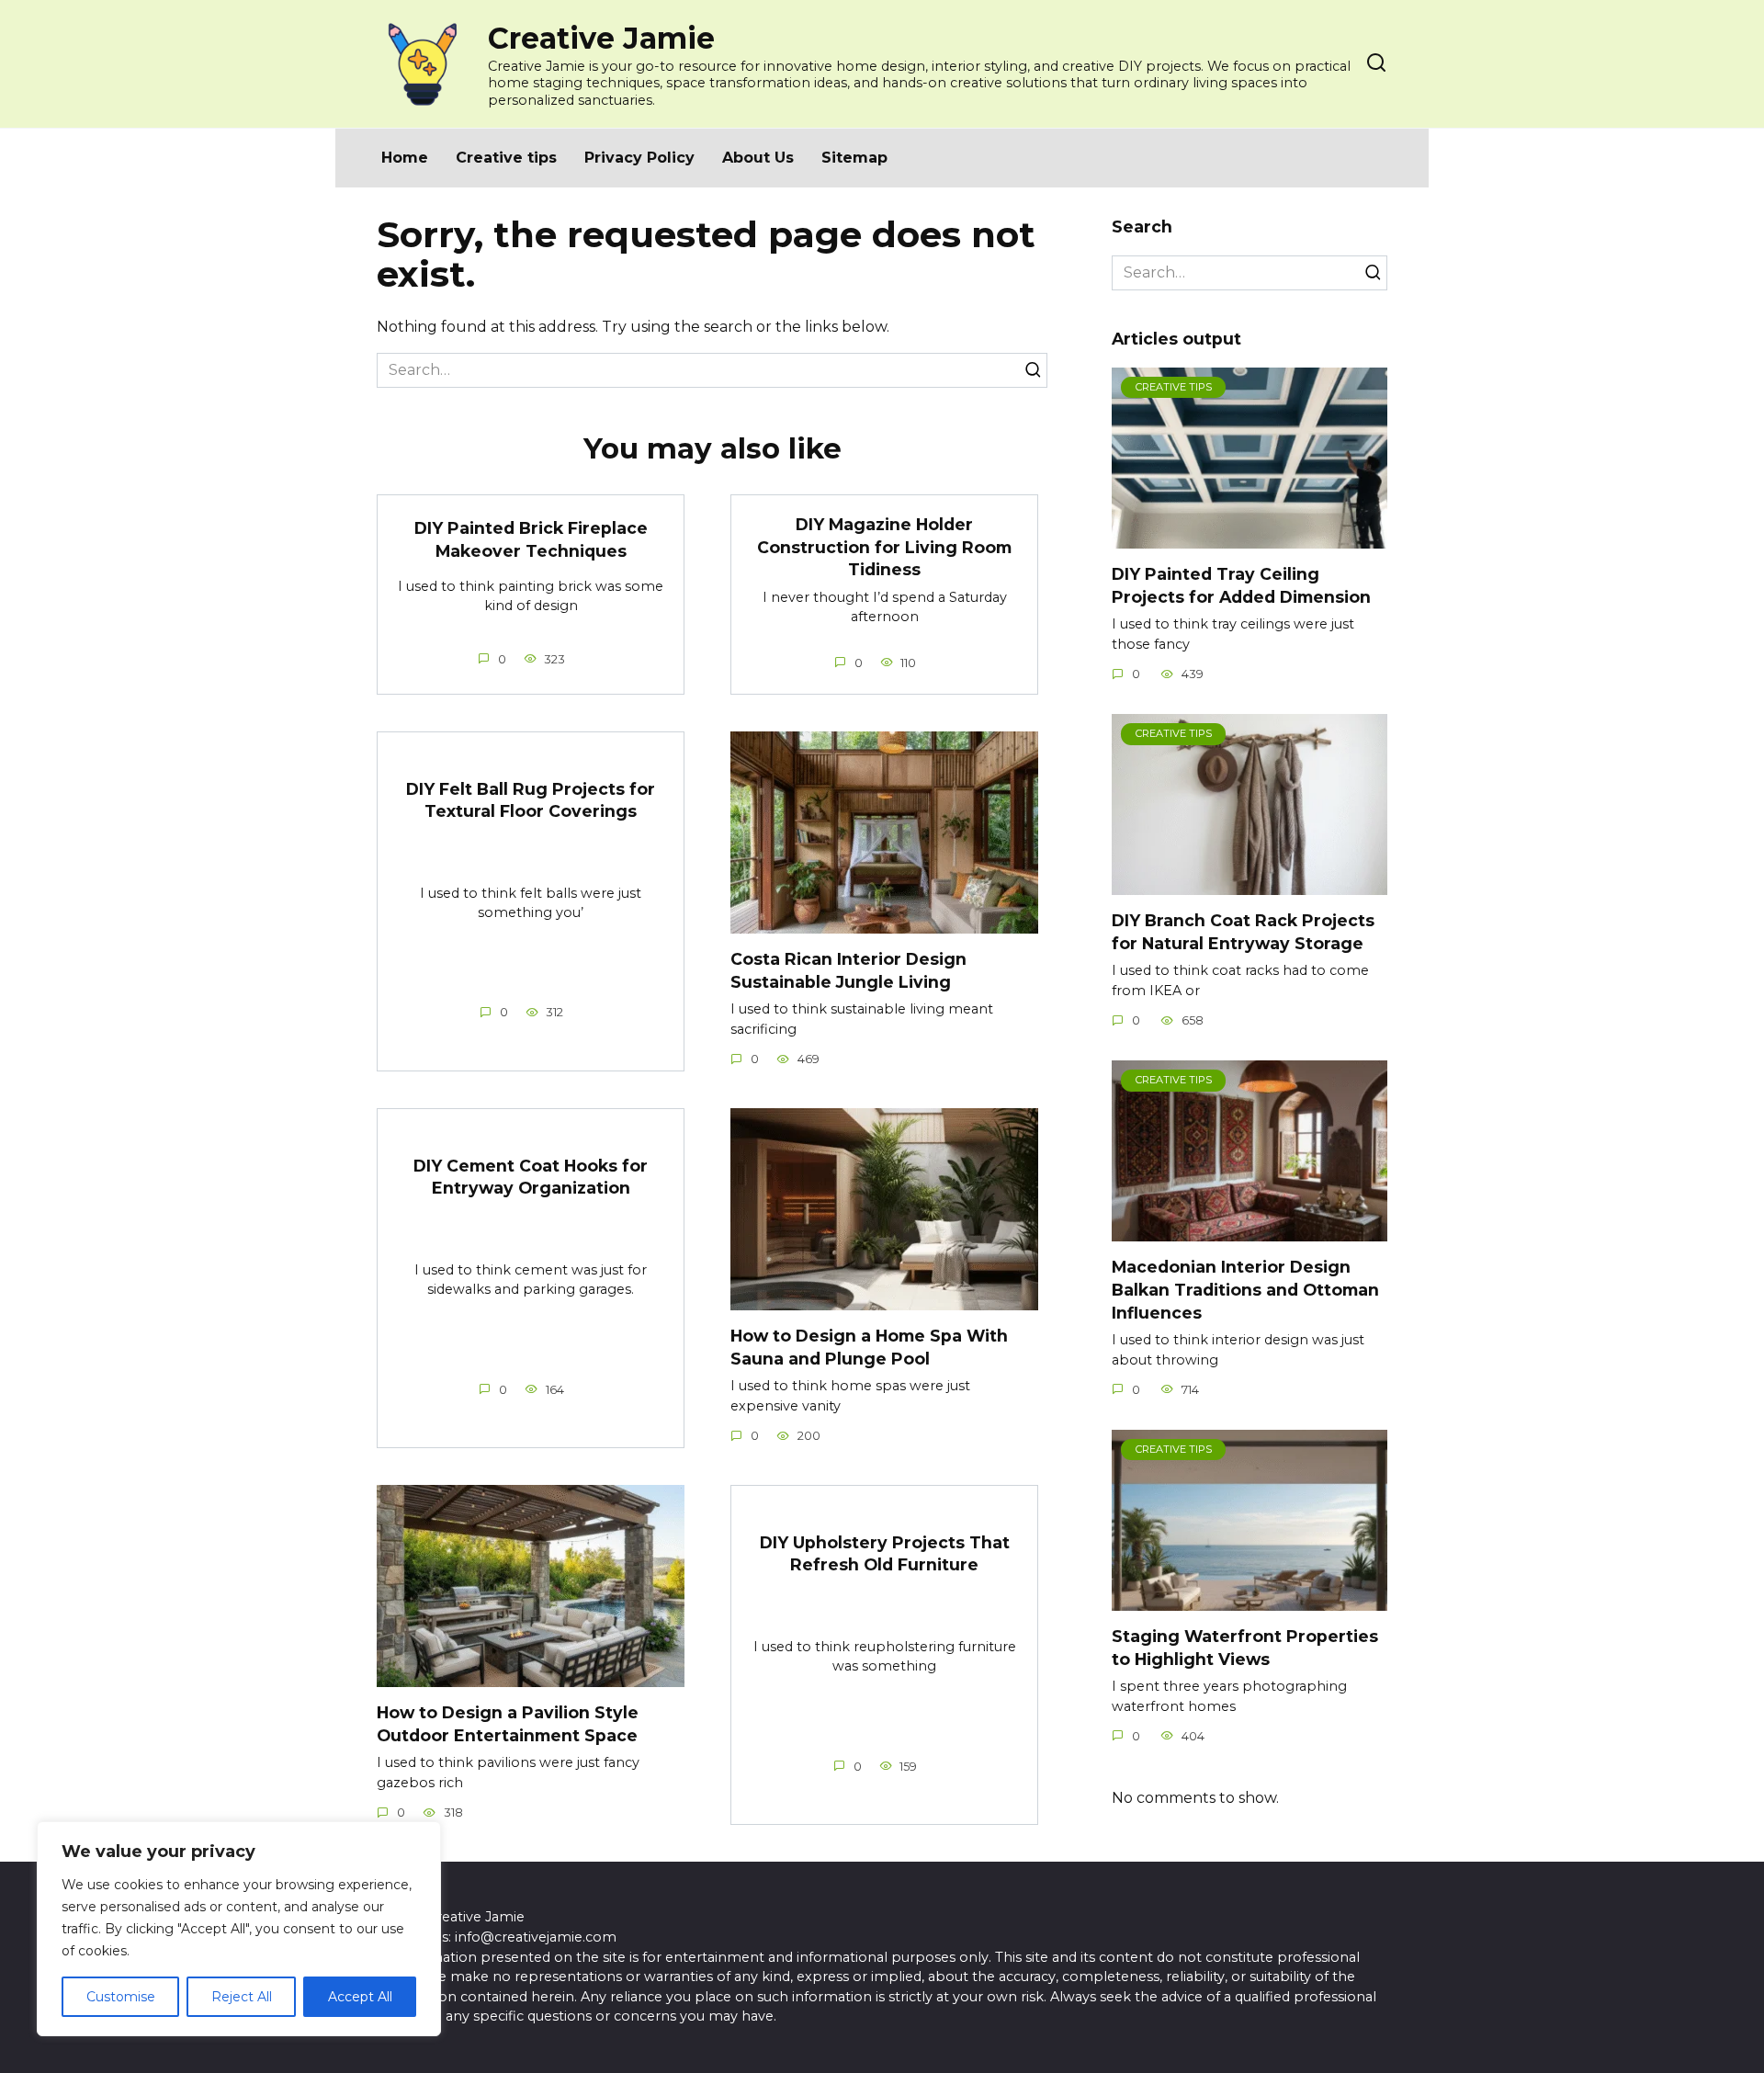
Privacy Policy (639, 158)
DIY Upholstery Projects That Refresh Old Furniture (885, 1553)
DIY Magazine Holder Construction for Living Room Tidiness (884, 547)
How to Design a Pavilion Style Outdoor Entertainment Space (508, 1724)
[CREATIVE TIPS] (1249, 537)
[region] (239, 1929)
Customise (121, 1997)
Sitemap (854, 158)
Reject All (242, 1997)
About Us (758, 158)
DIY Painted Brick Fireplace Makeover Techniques (531, 539)
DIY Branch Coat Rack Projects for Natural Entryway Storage (1243, 932)
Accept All (360, 1997)
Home (405, 158)
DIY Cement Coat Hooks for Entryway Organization (531, 1176)
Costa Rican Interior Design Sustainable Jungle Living (848, 970)
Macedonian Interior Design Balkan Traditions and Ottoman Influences (1245, 1289)
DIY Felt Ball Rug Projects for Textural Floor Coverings (531, 799)
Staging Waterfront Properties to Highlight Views (1245, 1648)
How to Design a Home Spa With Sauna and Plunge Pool (869, 1347)
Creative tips (506, 158)
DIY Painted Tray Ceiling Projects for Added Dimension (1241, 585)
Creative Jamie (601, 38)
